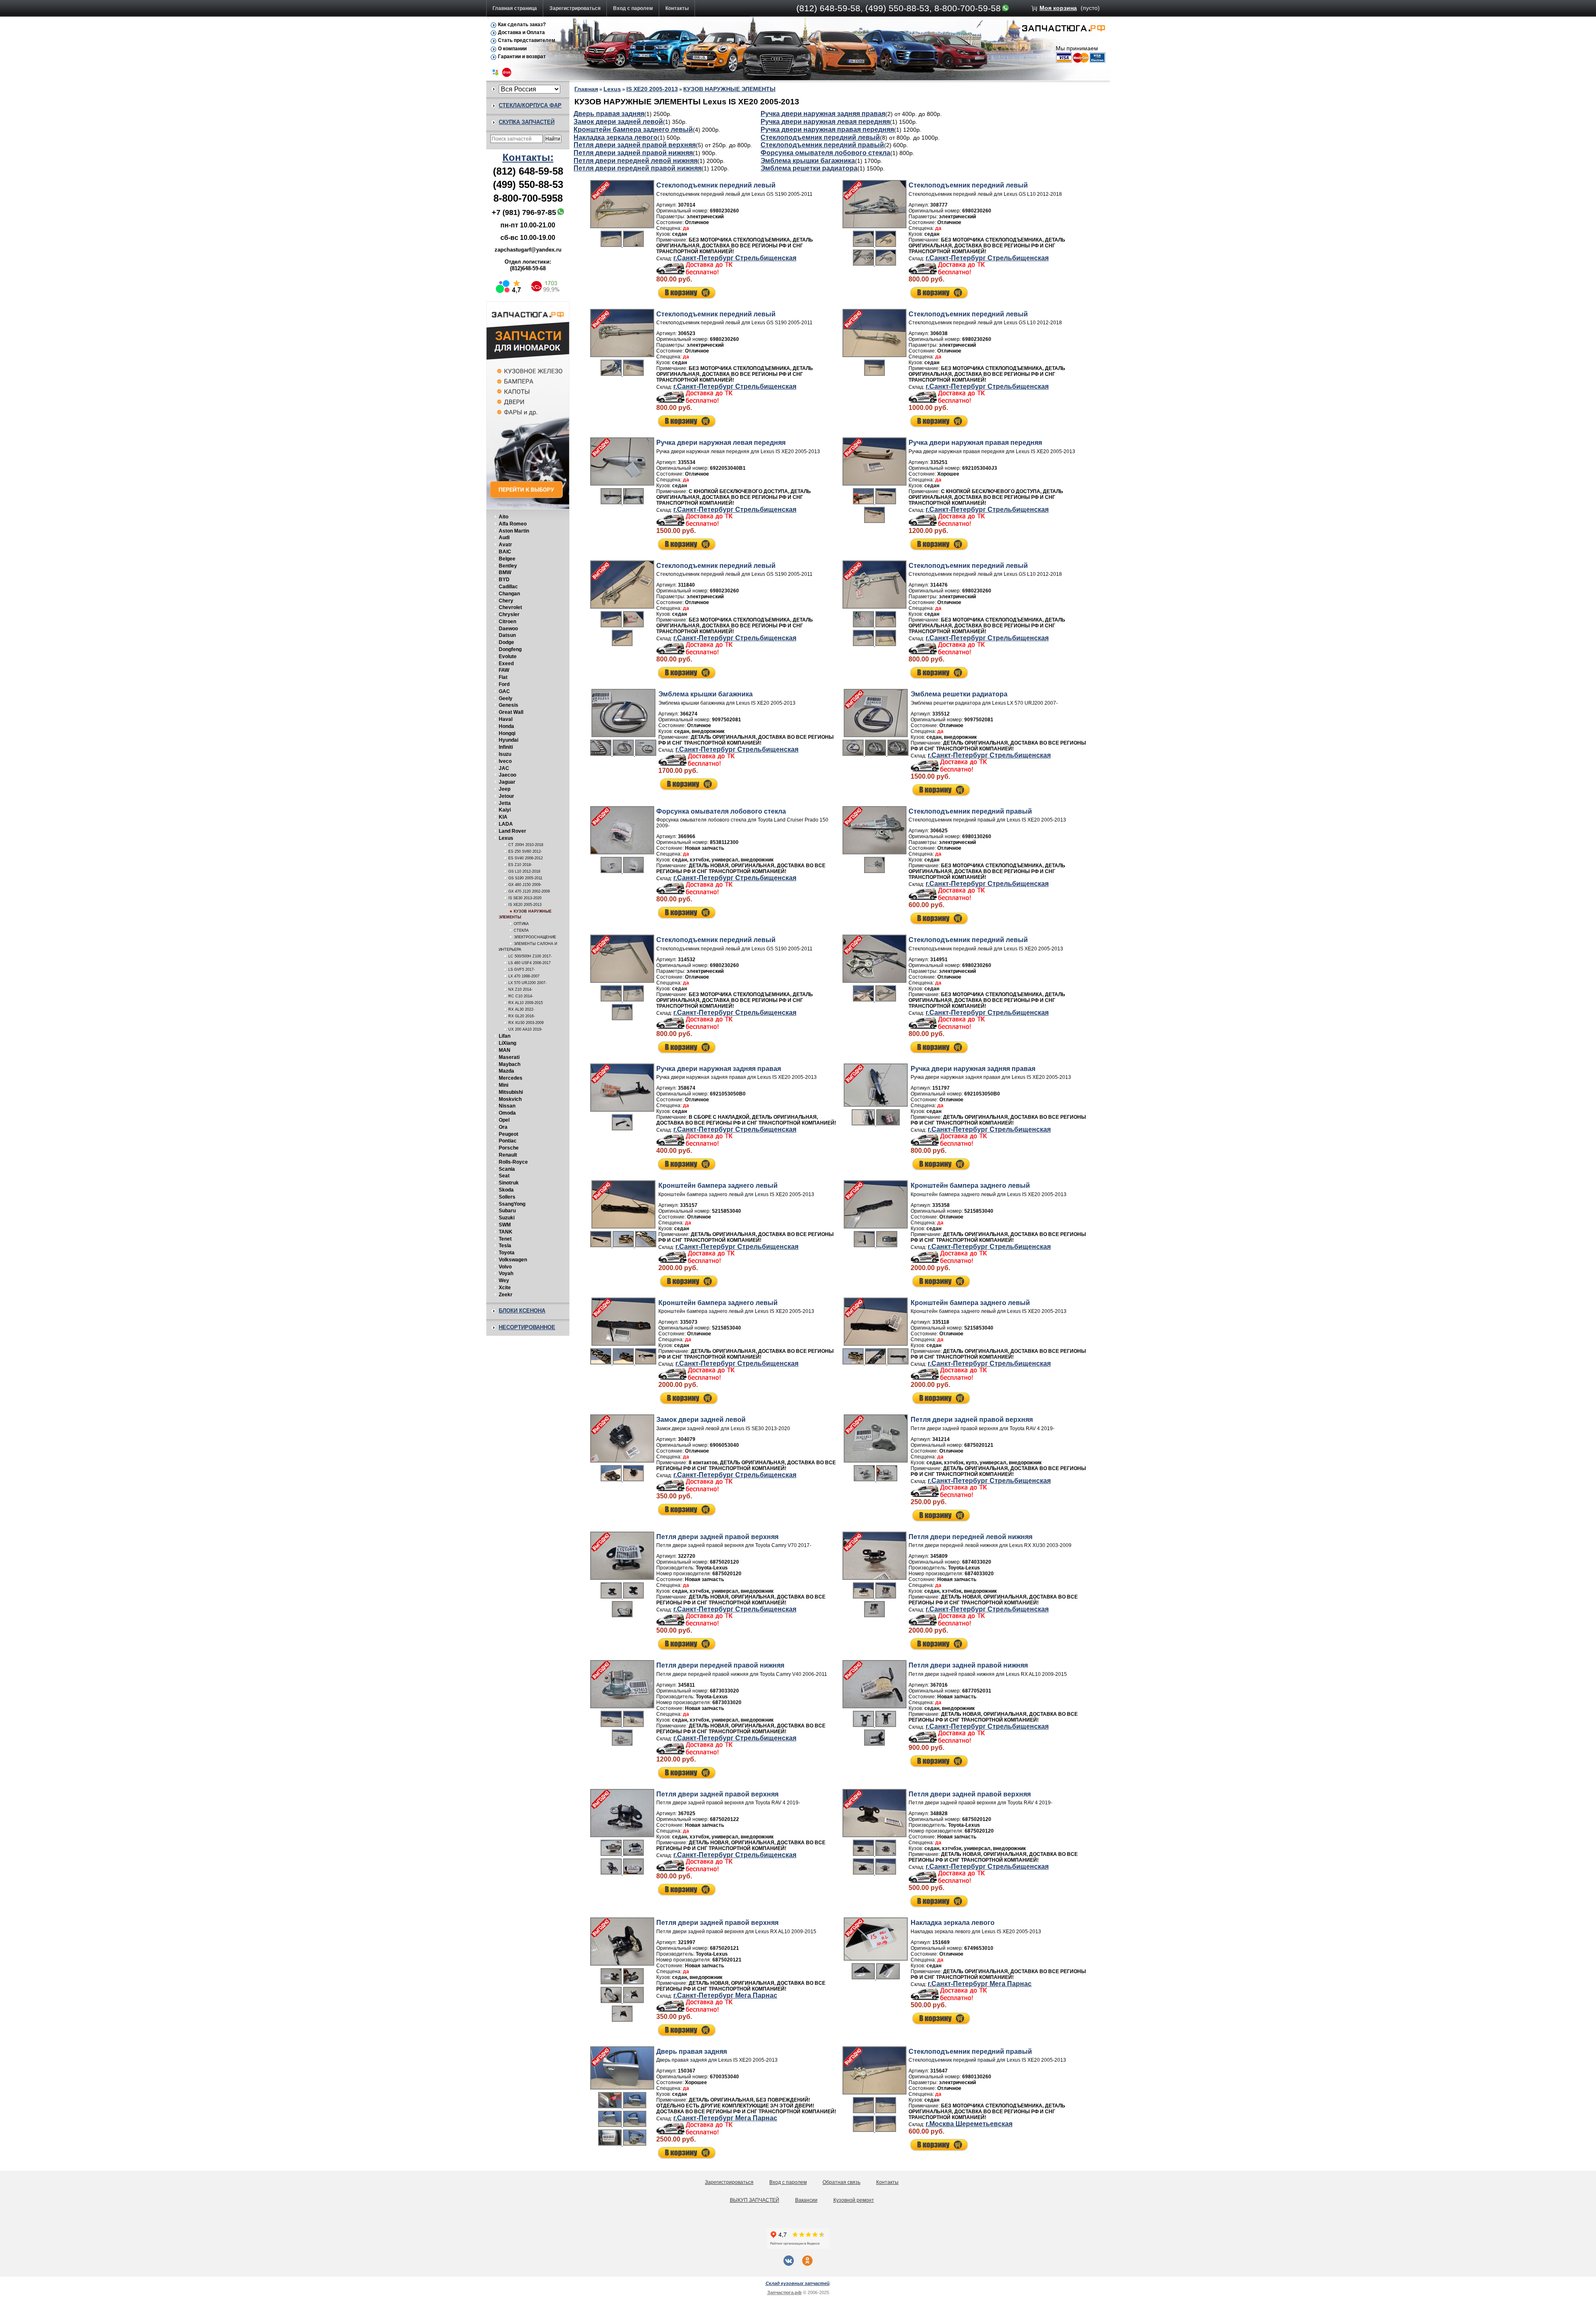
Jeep (505, 789)
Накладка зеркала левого (616, 137)
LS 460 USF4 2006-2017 (530, 963)
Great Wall (511, 712)
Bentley (508, 566)
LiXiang (507, 1043)
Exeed (506, 664)
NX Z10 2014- (520, 989)
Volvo (505, 1267)
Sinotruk (509, 1183)
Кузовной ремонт (854, 2200)
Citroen (507, 622)
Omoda (507, 1113)
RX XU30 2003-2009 (526, 1023)
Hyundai (509, 740)
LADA (506, 824)
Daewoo (508, 629)
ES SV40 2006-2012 (526, 858)
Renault (508, 1155)
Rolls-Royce (513, 1162)
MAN (505, 1050)
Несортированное (527, 1327)
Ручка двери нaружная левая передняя (825, 122)
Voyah (506, 1273)
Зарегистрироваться (575, 8)
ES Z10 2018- (520, 865)
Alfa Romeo (513, 524)
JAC (504, 768)
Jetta (505, 803)
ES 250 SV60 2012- (525, 851)
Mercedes (511, 1078)
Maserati (509, 1057)
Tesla (505, 1246)
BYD (504, 580)
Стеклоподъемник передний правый (822, 145)
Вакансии (806, 2200)
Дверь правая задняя (609, 114)
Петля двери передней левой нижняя (635, 161)
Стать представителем (527, 40)
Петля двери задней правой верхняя (635, 145)
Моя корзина (1058, 8)
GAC (504, 691)
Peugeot (509, 1134)
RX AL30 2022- (521, 1009)
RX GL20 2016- (522, 1016)
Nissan (507, 1106)
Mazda (506, 1071)
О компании (512, 49)
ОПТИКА (521, 924)
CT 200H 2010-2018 (526, 845)
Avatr (505, 545)
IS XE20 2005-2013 (525, 905)
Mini (504, 1085)
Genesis (509, 705)
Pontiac (508, 1141)
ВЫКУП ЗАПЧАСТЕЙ (755, 2200)
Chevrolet (510, 607)
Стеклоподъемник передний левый (820, 137)
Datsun (507, 635)
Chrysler (509, 614)
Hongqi (507, 733)
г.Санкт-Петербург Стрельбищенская (735, 258)
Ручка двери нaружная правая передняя (827, 130)
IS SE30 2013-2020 (525, 898)
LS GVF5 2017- (522, 970)
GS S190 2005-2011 (525, 878)
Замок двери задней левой (618, 122)
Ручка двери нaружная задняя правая (823, 114)
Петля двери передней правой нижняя (638, 168)
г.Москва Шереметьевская (969, 2124)
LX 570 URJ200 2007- (527, 983)
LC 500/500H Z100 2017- (530, 956)
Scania (507, 1169)
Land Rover (512, 831)
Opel (504, 1120)
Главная (586, 89)
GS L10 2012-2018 (524, 871)
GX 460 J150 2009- (525, 885)
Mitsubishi (511, 1092)
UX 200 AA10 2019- (525, 1029)
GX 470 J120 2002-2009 (529, 891)
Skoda (506, 1190)
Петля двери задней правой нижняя (633, 153)
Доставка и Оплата (521, 32)
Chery (506, 601)
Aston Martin (514, 531)
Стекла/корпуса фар (530, 105)
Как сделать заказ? (522, 25)
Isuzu (505, 754)
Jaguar (507, 782)
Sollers (507, 1197)
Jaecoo (507, 775)
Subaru (507, 1211)
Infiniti (506, 747)
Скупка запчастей (527, 122)
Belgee (507, 559)
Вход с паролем (633, 8)
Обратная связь (841, 2182)
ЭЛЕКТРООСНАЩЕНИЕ (535, 937)
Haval (506, 719)
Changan (509, 594)
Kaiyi (505, 810)
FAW (504, 670)
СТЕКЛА (521, 930)
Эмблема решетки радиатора (809, 168)
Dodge (506, 642)
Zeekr (506, 1295)
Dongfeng (510, 649)
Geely (506, 698)
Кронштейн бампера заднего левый (633, 130)
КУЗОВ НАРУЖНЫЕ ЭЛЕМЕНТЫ (729, 89)
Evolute (508, 656)
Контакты (677, 8)
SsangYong (512, 1204)
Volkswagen (513, 1260)
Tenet (505, 1239)
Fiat (503, 677)
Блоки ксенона (522, 1311)
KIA (503, 817)
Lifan (505, 1036)
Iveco (505, 761)
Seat (504, 1176)
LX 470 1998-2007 (524, 976)
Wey (504, 1280)
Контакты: (528, 157)
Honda (506, 726)
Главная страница (515, 8)
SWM (505, 1225)
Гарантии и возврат (522, 57)
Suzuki (507, 1218)
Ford (504, 684)
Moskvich (510, 1099)
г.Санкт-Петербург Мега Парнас (725, 1995)
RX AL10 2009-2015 (526, 1003)
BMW (505, 572)
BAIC (505, 552)
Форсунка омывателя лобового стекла (825, 153)
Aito (504, 517)
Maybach (510, 1064)
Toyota (507, 1253)
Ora (503, 1127)
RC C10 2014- (521, 996)
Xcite (505, 1288)
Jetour (506, 796)
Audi (504, 538)
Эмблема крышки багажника (808, 161)
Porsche (509, 1148)
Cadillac (508, 587)
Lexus (506, 838)
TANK (506, 1232)
